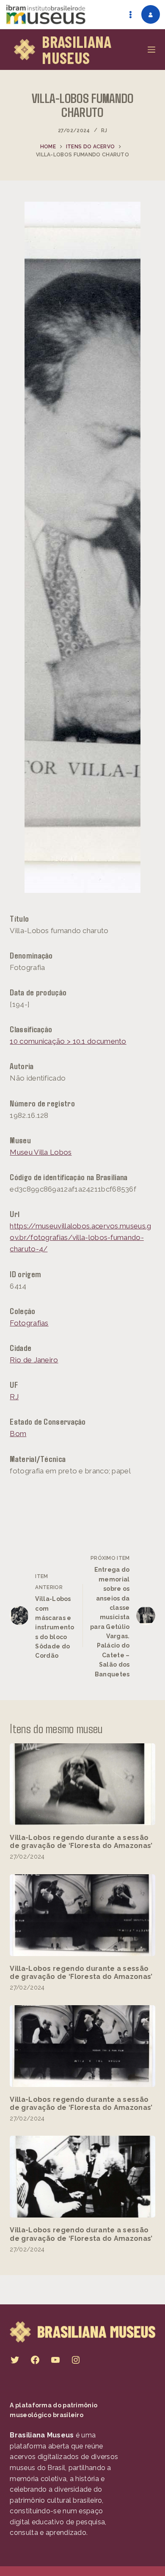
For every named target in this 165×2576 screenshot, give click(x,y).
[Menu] (151, 50)
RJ (104, 131)
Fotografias (29, 1323)
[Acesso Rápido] (130, 14)
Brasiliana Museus (77, 50)
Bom (18, 1434)
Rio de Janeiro (34, 1360)
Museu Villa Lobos (41, 1152)
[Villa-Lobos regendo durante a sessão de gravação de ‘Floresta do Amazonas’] (82, 1784)
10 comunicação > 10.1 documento (68, 1041)
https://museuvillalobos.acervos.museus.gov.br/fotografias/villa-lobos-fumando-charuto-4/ (80, 1237)
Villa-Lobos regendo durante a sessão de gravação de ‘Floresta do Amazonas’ (81, 1842)
